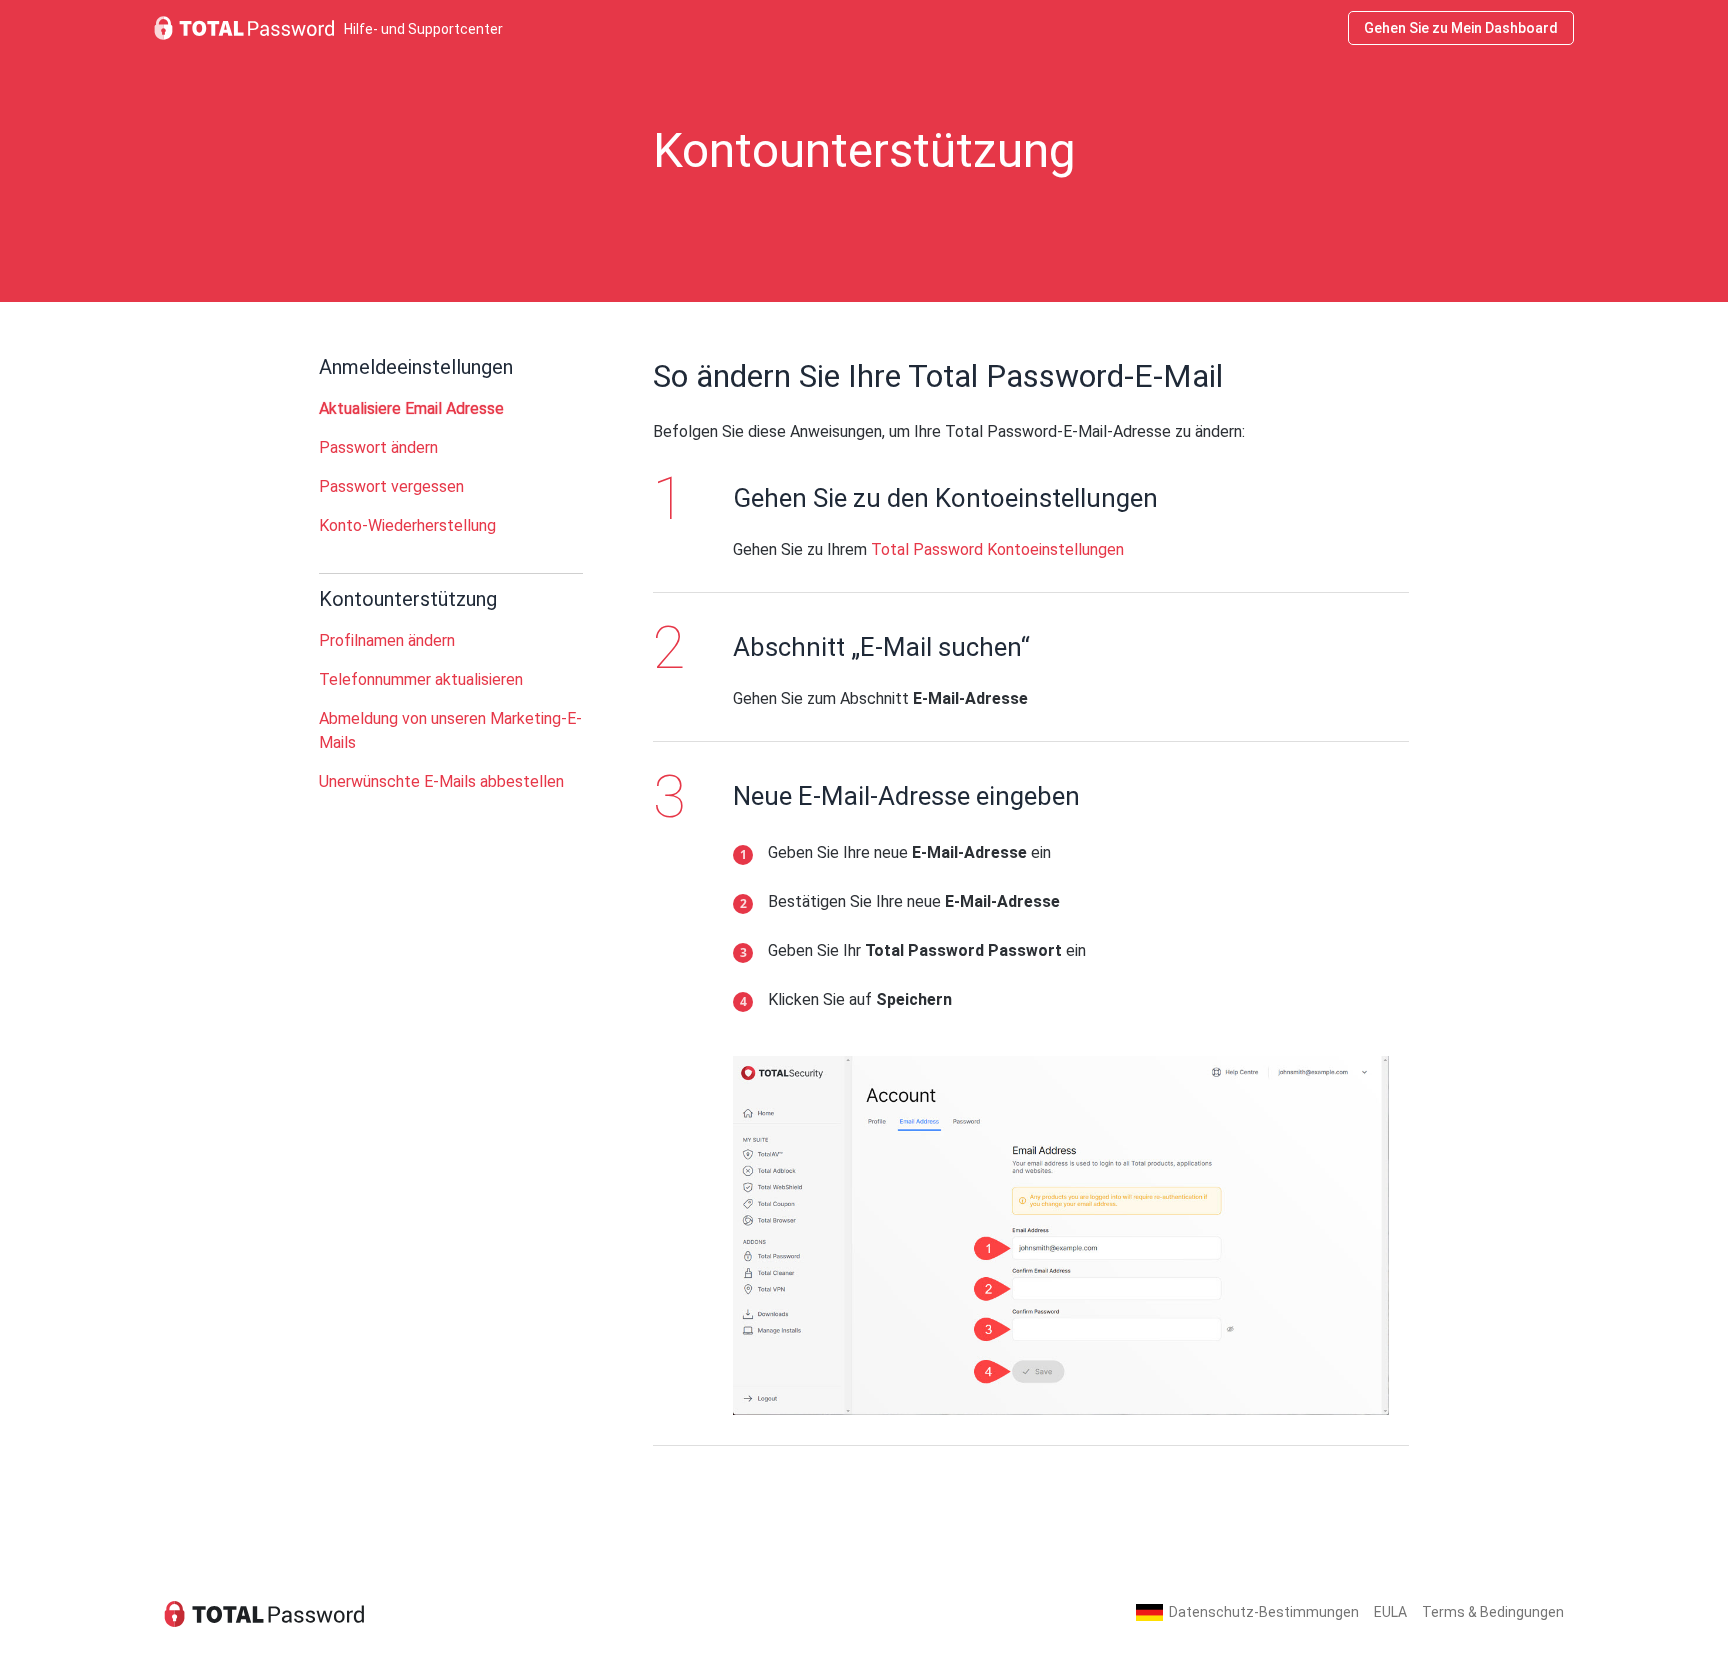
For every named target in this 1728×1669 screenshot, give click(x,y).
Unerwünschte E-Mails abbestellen (441, 781)
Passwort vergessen (391, 486)
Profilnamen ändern (387, 640)
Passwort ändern (378, 447)
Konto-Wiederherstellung (407, 525)
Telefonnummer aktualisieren (421, 679)
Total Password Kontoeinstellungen (997, 549)
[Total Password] (264, 1612)
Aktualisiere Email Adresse (411, 408)
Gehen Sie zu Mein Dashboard (1461, 28)
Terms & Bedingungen (1493, 1612)
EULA (1390, 1612)
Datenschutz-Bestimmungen (1264, 1612)
